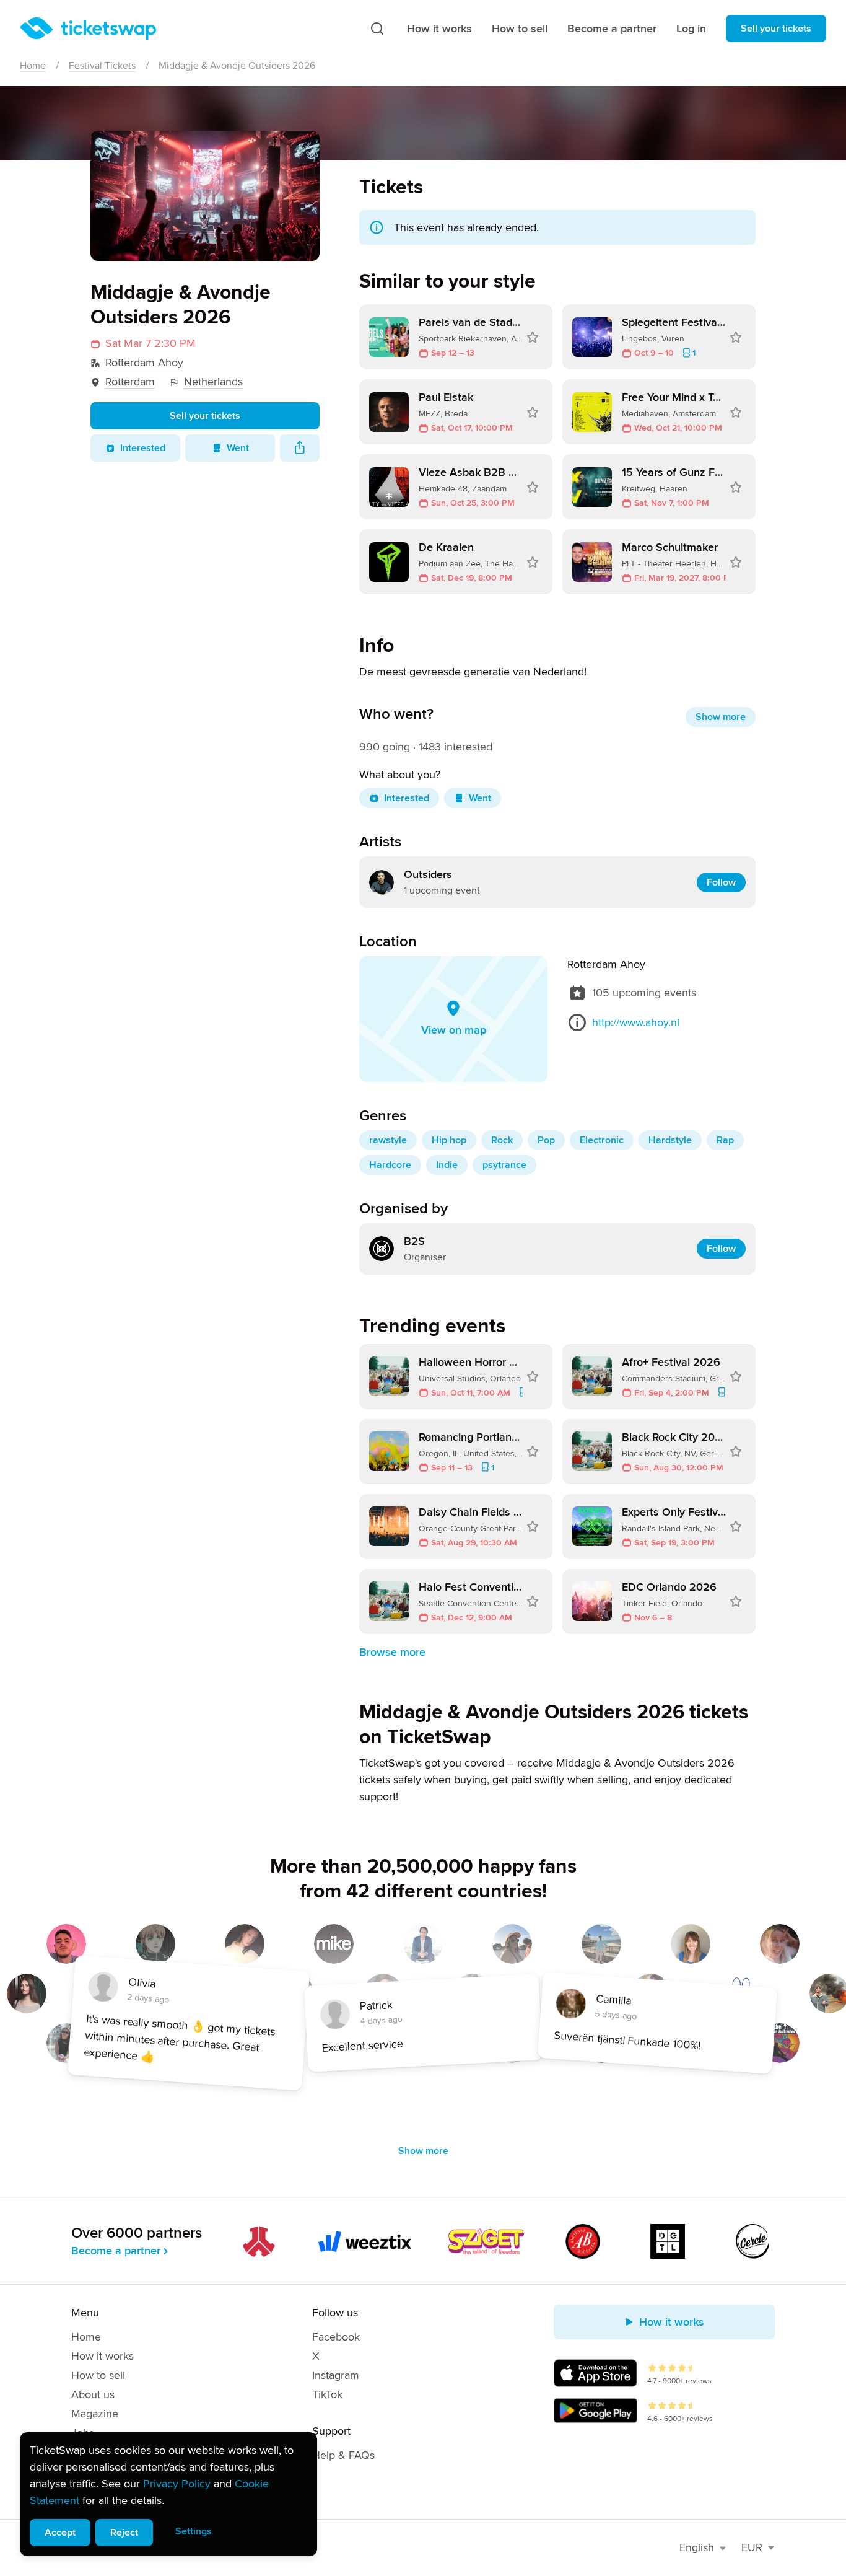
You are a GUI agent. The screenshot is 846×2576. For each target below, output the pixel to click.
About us (93, 2394)
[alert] (168, 2494)
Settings (194, 2531)
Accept (60, 2533)
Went (238, 448)
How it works (439, 29)
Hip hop (449, 1140)
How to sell (520, 29)
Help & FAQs (343, 2455)
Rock (502, 1140)
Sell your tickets (776, 29)
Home (33, 66)
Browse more (392, 1652)
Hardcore (390, 1165)
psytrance (504, 1165)
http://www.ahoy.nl (636, 1022)
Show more (721, 717)
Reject (124, 2533)
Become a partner (612, 29)
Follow (721, 882)
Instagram (336, 2375)
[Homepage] (88, 29)
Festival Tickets (102, 66)
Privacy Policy (177, 2484)
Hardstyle (670, 1140)
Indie (447, 1165)
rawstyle (388, 1140)
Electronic (602, 1140)
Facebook (336, 2337)
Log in (691, 29)
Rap (725, 1140)
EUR (752, 2547)
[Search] (377, 29)
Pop (546, 1140)
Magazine (95, 2414)
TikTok (327, 2394)
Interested (143, 448)
